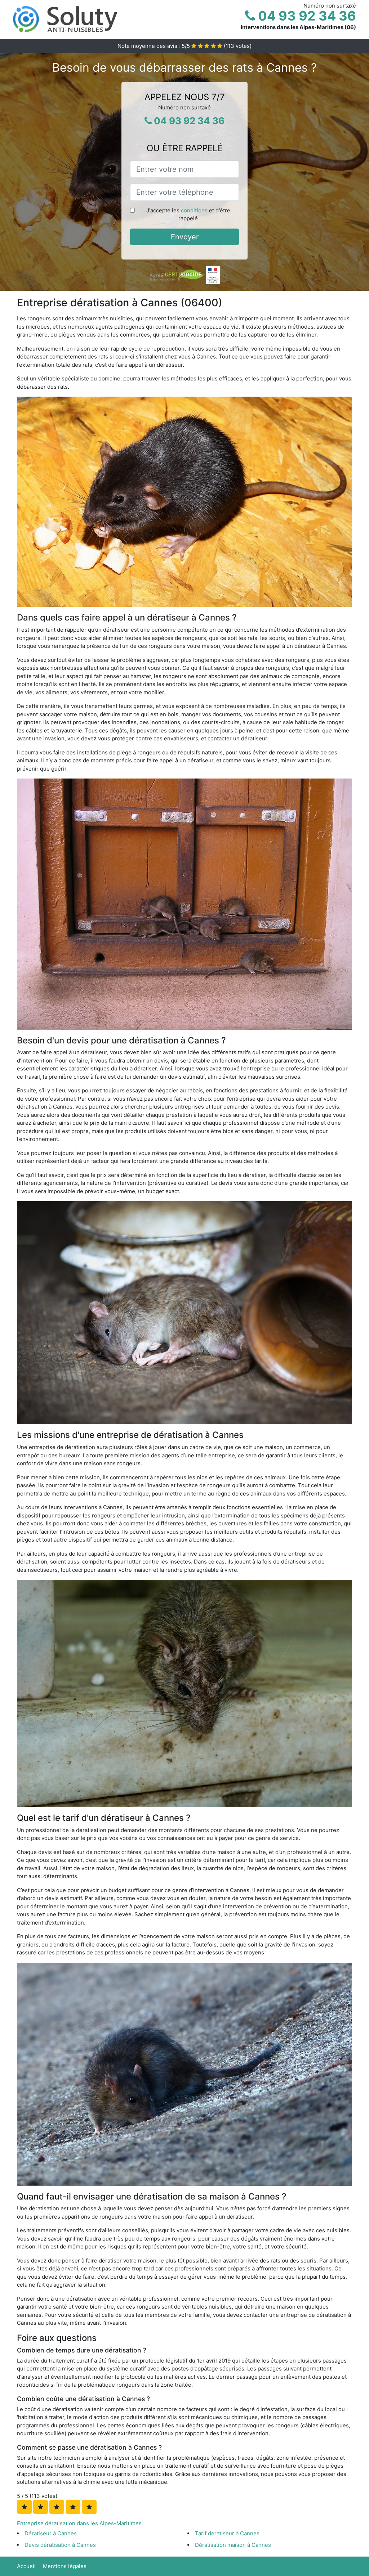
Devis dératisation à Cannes (60, 2545)
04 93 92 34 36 (306, 16)
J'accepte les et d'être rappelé (188, 215)
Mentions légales (65, 2566)
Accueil (26, 2566)
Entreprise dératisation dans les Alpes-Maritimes (79, 2523)
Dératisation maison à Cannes (233, 2545)
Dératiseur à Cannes (51, 2533)
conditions (194, 210)
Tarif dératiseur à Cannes (227, 2533)
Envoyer (185, 237)
